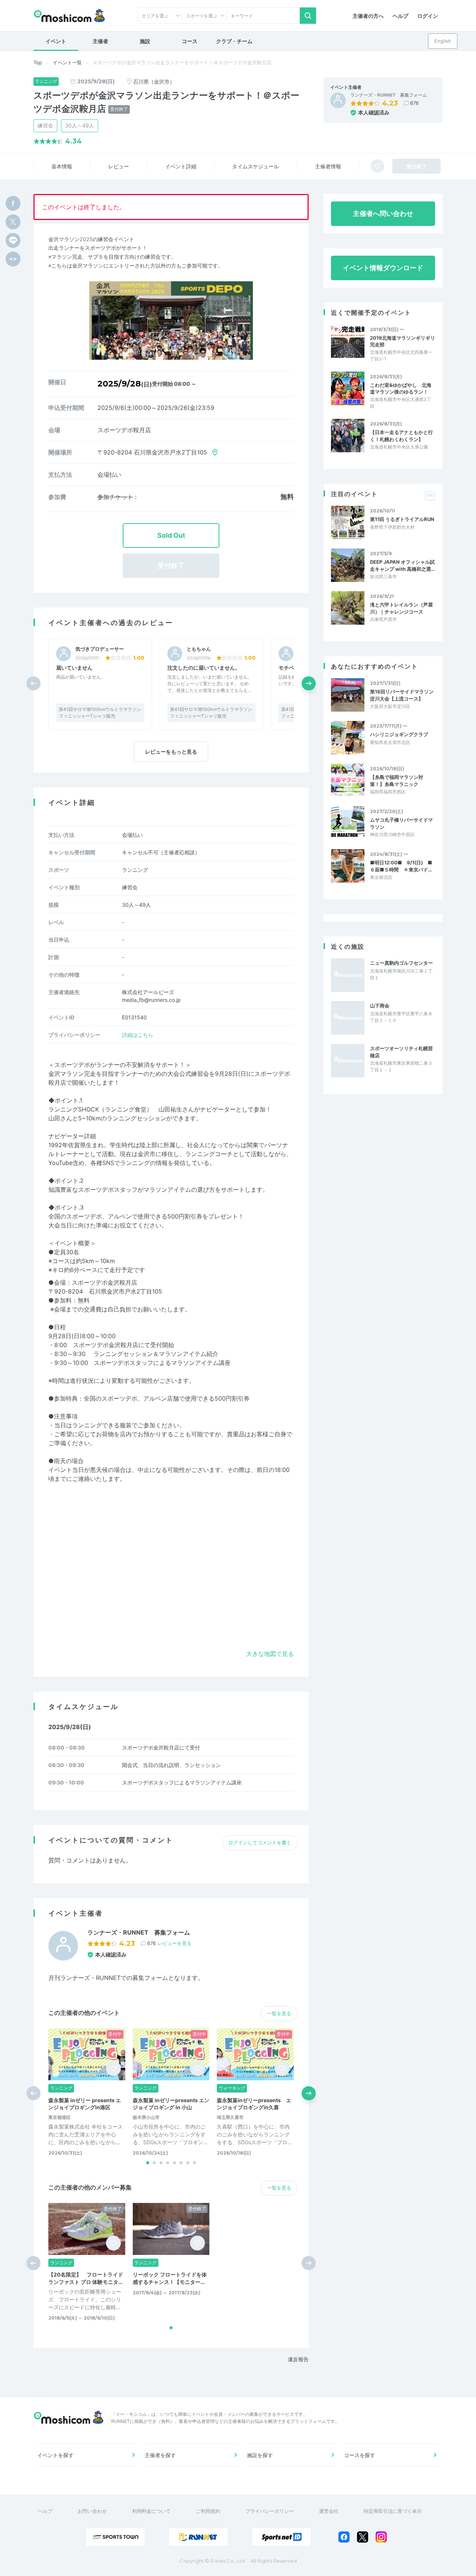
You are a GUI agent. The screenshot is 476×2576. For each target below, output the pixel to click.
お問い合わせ (92, 2511)
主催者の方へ (368, 16)
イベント (56, 41)
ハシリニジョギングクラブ (399, 734)
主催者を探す (160, 2455)
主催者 (100, 41)
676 (414, 103)
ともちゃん (199, 649)
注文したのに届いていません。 (204, 668)
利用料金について (151, 2511)
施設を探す (260, 2455)
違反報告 (298, 2359)
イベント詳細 (181, 166)
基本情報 (62, 166)
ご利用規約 (208, 2511)
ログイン (428, 16)
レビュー (119, 166)
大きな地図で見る (270, 1654)
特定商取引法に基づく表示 (393, 2511)
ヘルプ (401, 16)
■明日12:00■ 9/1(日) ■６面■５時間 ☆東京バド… (401, 866)
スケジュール (255, 166)
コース (190, 41)
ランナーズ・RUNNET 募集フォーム (389, 95)
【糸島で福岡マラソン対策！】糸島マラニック (397, 780)
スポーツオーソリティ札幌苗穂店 (401, 1052)
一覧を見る (279, 2013)
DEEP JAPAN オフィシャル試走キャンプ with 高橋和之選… (402, 565)
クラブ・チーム (234, 41)
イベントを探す (55, 2455)
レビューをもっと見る (171, 752)
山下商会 (380, 1006)
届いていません (74, 668)
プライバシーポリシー (270, 2511)
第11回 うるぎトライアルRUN (402, 519)
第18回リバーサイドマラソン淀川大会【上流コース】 (402, 695)
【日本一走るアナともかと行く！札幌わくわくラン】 (401, 436)
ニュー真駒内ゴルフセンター (401, 963)
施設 (145, 41)
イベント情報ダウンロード (383, 268)
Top (38, 62)
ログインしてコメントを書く (260, 1842)
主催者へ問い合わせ (383, 213)
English (443, 41)
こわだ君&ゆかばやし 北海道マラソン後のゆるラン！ (401, 388)
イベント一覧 (67, 62)
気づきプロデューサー (100, 649)
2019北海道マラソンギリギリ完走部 (403, 341)
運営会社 (329, 2511)
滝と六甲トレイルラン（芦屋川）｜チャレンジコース (401, 608)
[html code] (13, 259)
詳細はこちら (138, 1035)
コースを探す (360, 2455)
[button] (309, 683)
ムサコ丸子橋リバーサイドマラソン (401, 823)
